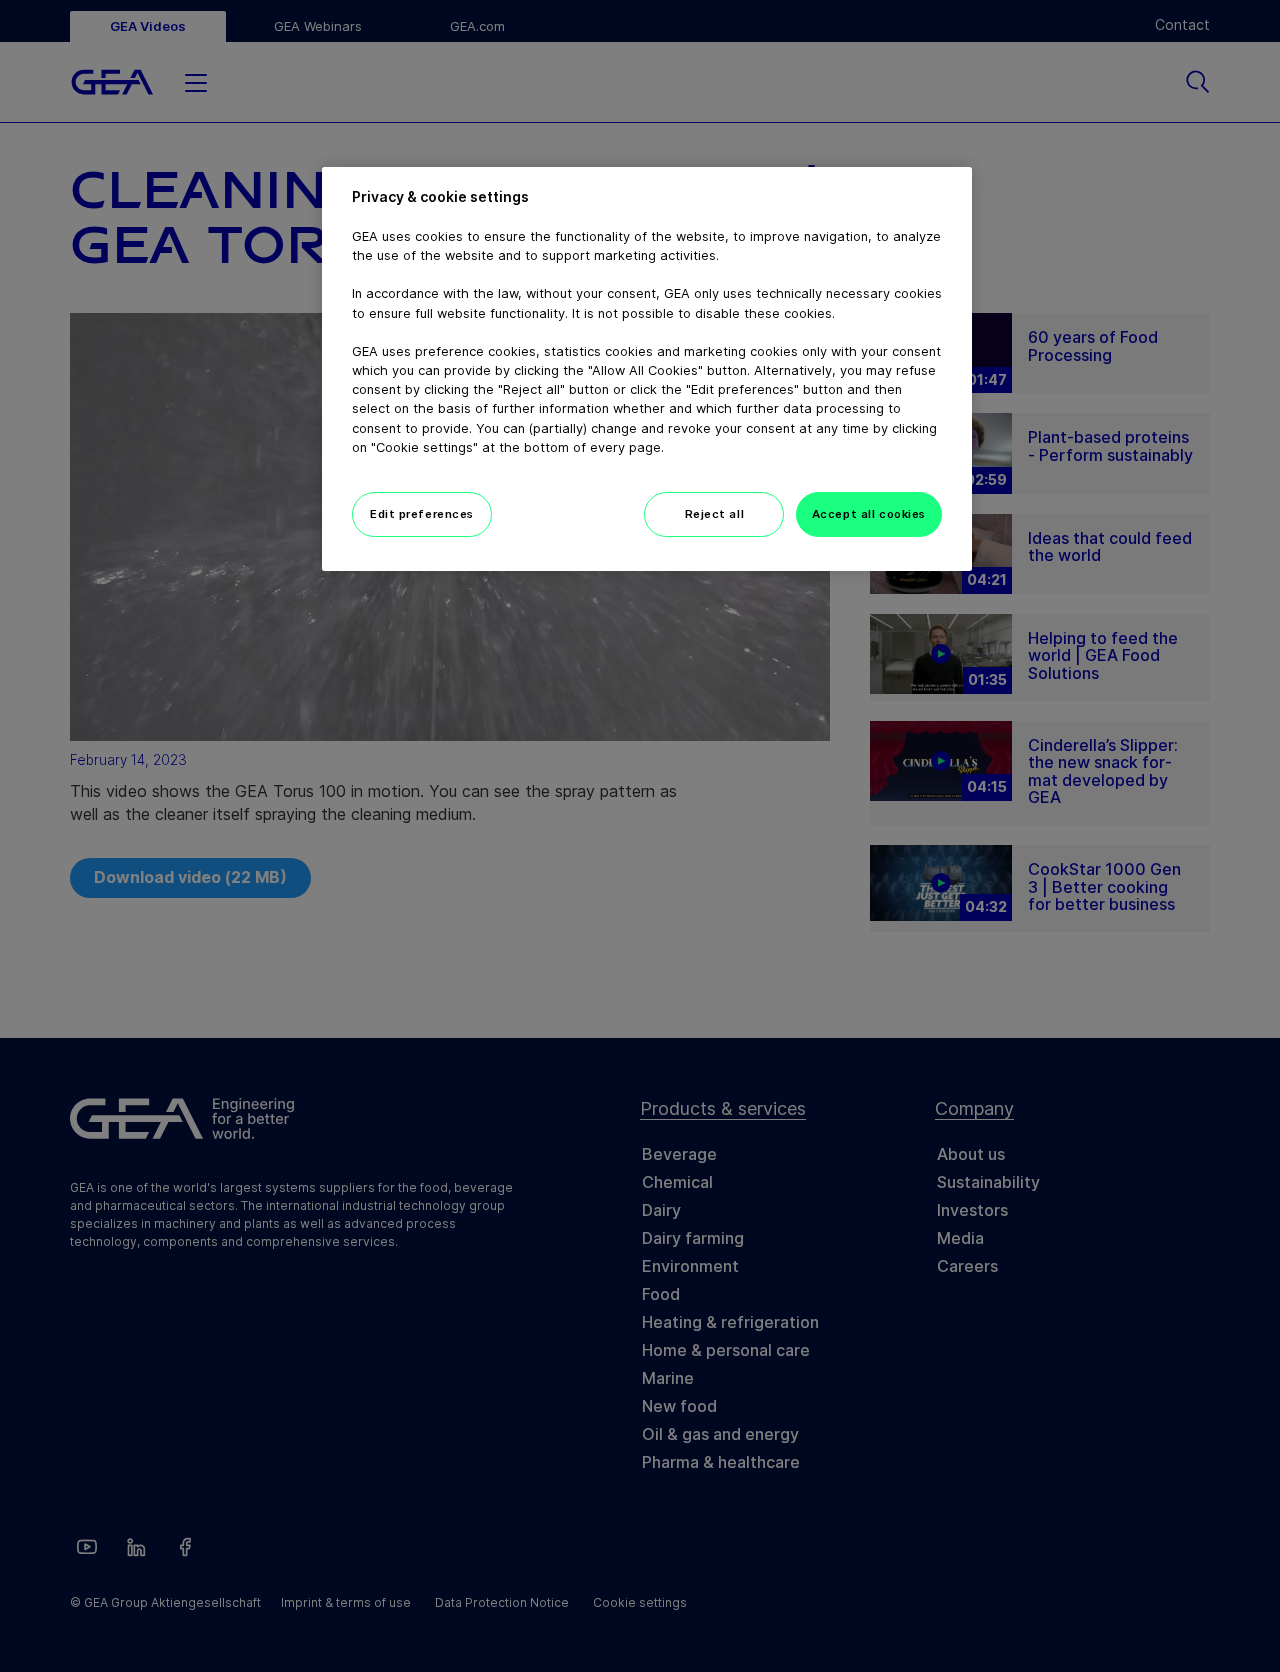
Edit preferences (422, 514)
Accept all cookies (869, 514)
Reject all (715, 514)
